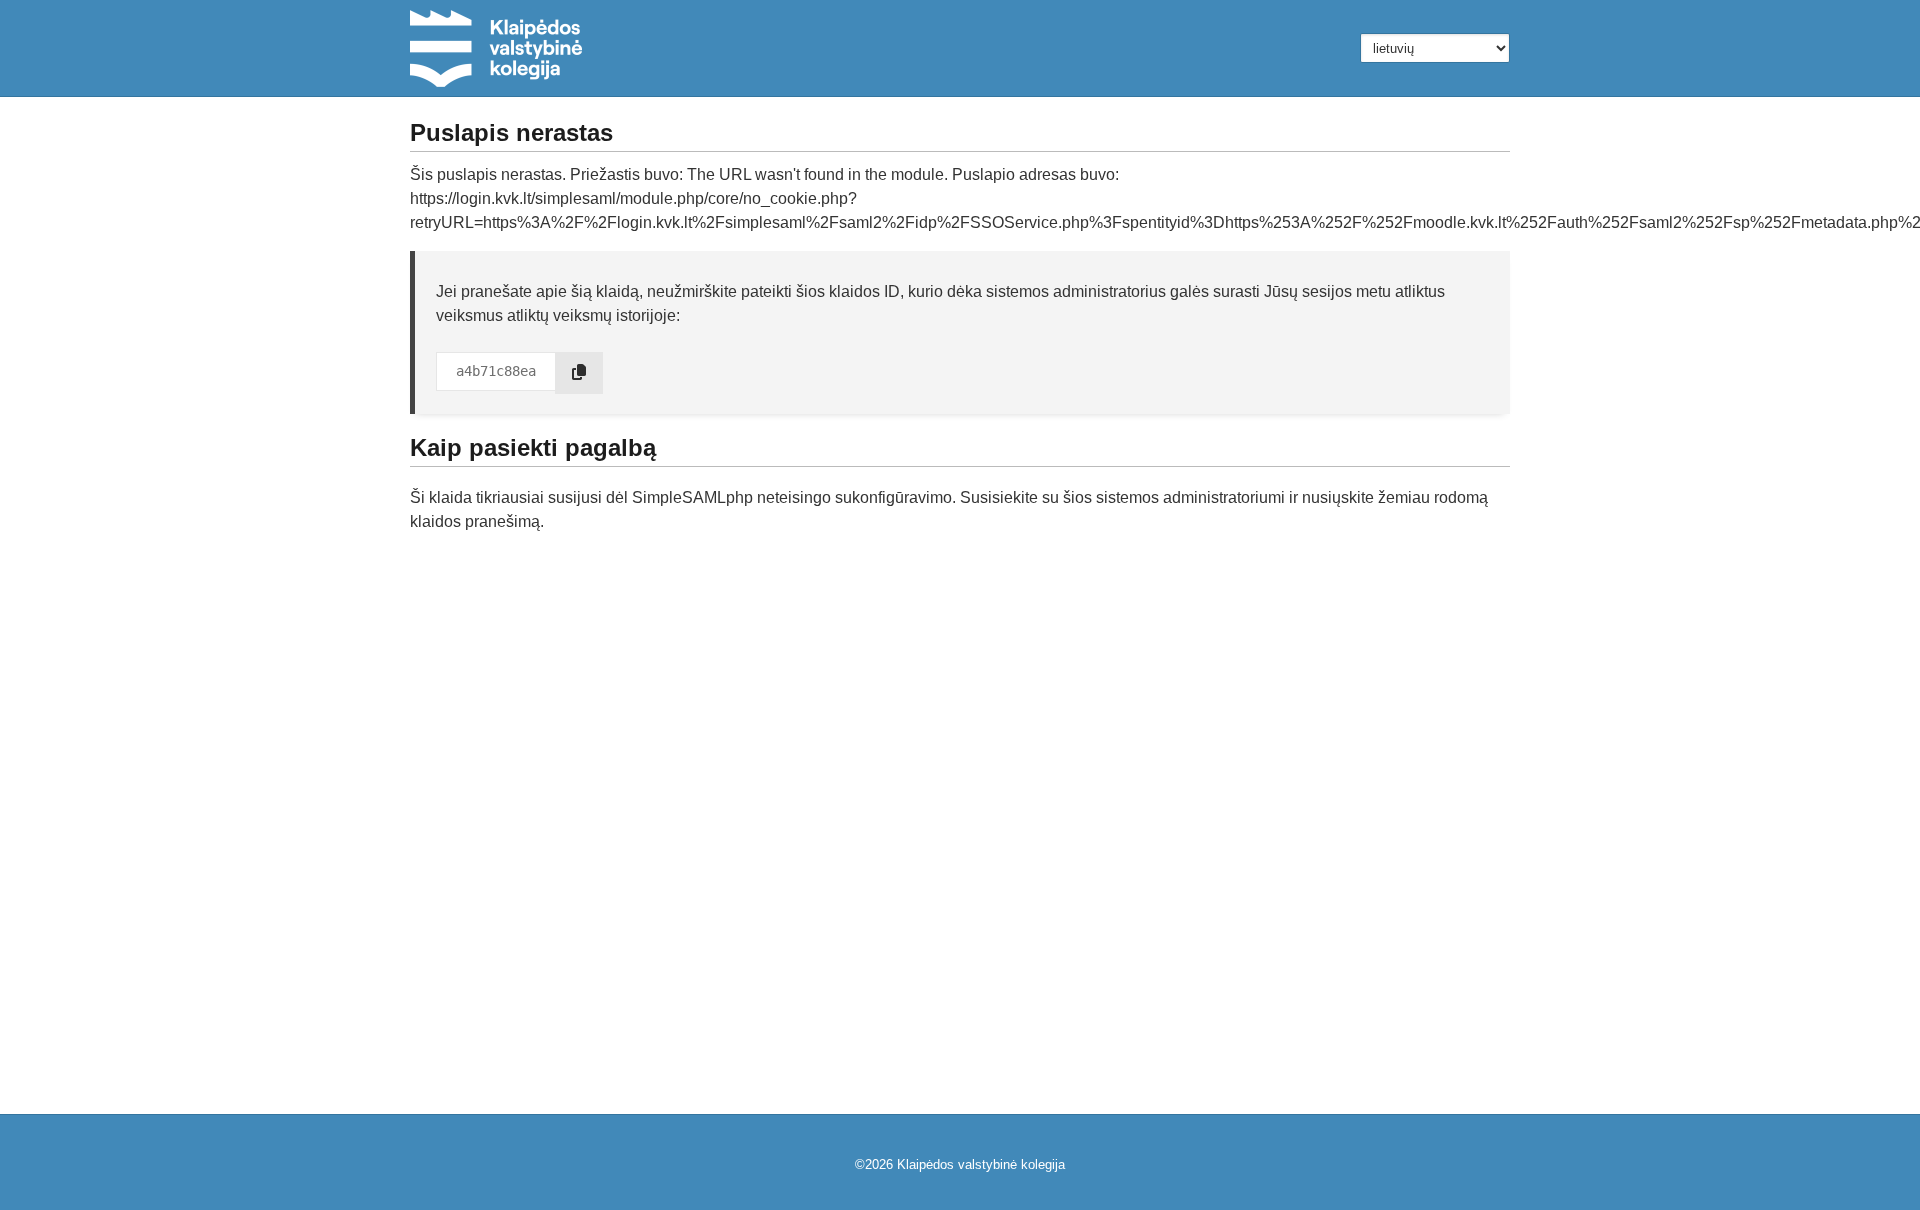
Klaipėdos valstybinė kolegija (981, 1164)
